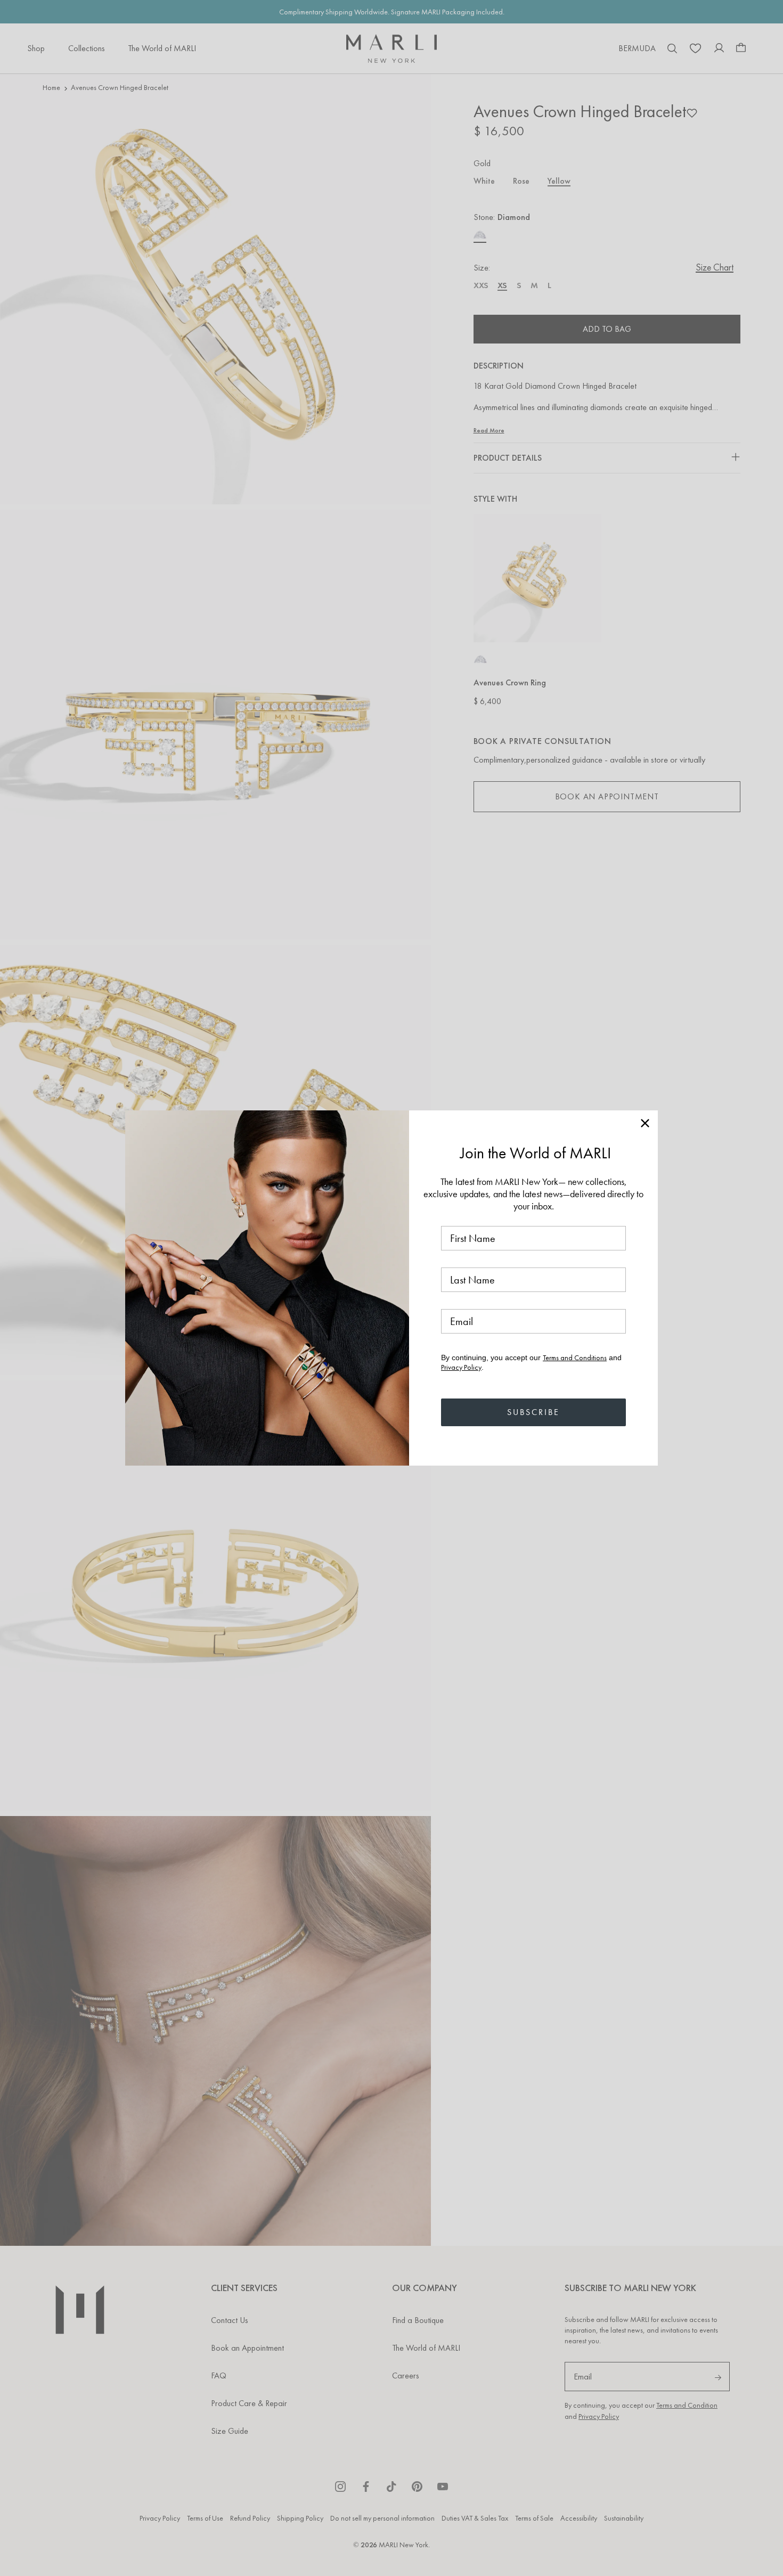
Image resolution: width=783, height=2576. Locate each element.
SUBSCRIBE (533, 1412)
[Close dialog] (645, 1123)
